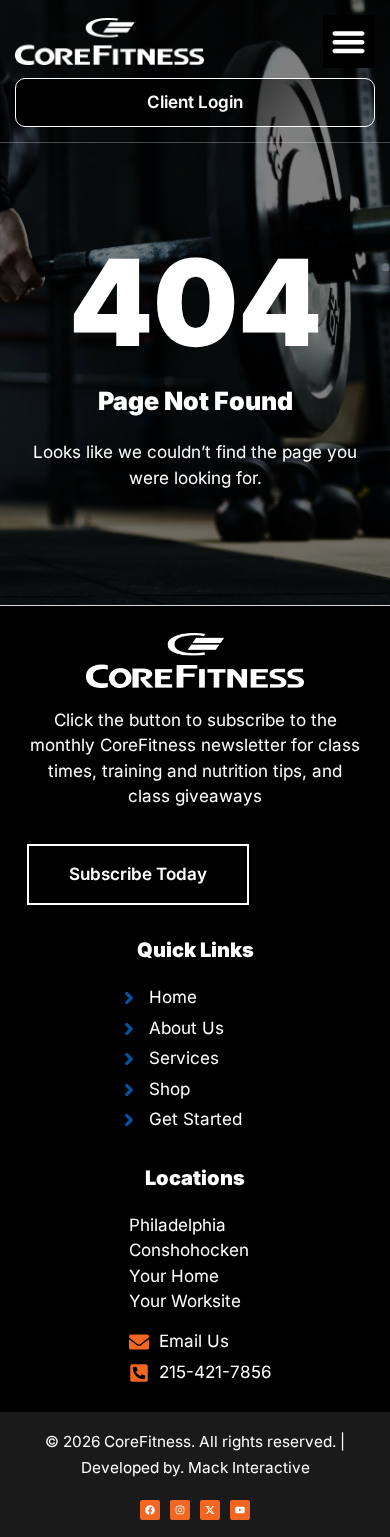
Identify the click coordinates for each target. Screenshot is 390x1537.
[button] (349, 41)
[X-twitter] (210, 1510)
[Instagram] (180, 1510)
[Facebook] (150, 1510)
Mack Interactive (249, 1467)
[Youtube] (240, 1510)
